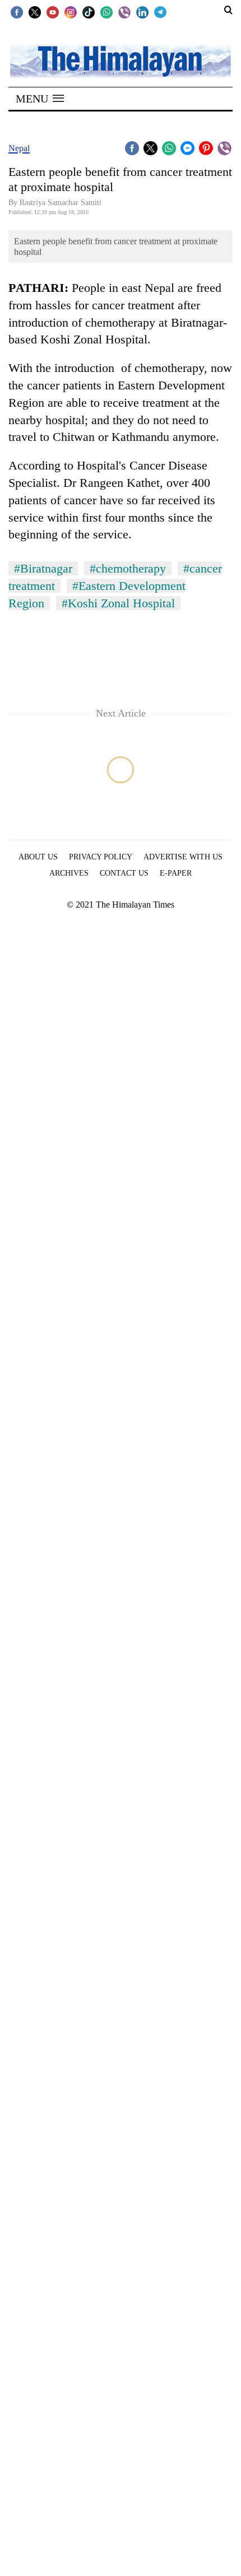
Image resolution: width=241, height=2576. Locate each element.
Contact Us (124, 873)
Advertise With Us (183, 857)
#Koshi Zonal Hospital (118, 603)
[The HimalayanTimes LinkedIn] (142, 12)
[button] (40, 99)
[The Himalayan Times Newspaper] (121, 60)
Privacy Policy (101, 857)
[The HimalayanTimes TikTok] (89, 12)
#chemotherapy (128, 568)
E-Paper (176, 873)
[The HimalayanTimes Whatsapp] (106, 12)
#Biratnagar (43, 568)
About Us (38, 857)
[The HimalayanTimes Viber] (124, 12)
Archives (69, 873)
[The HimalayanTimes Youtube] (53, 12)
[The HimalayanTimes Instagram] (71, 12)
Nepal (19, 148)
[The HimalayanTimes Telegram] (160, 12)
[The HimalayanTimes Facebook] (17, 12)
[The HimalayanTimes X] (35, 12)
